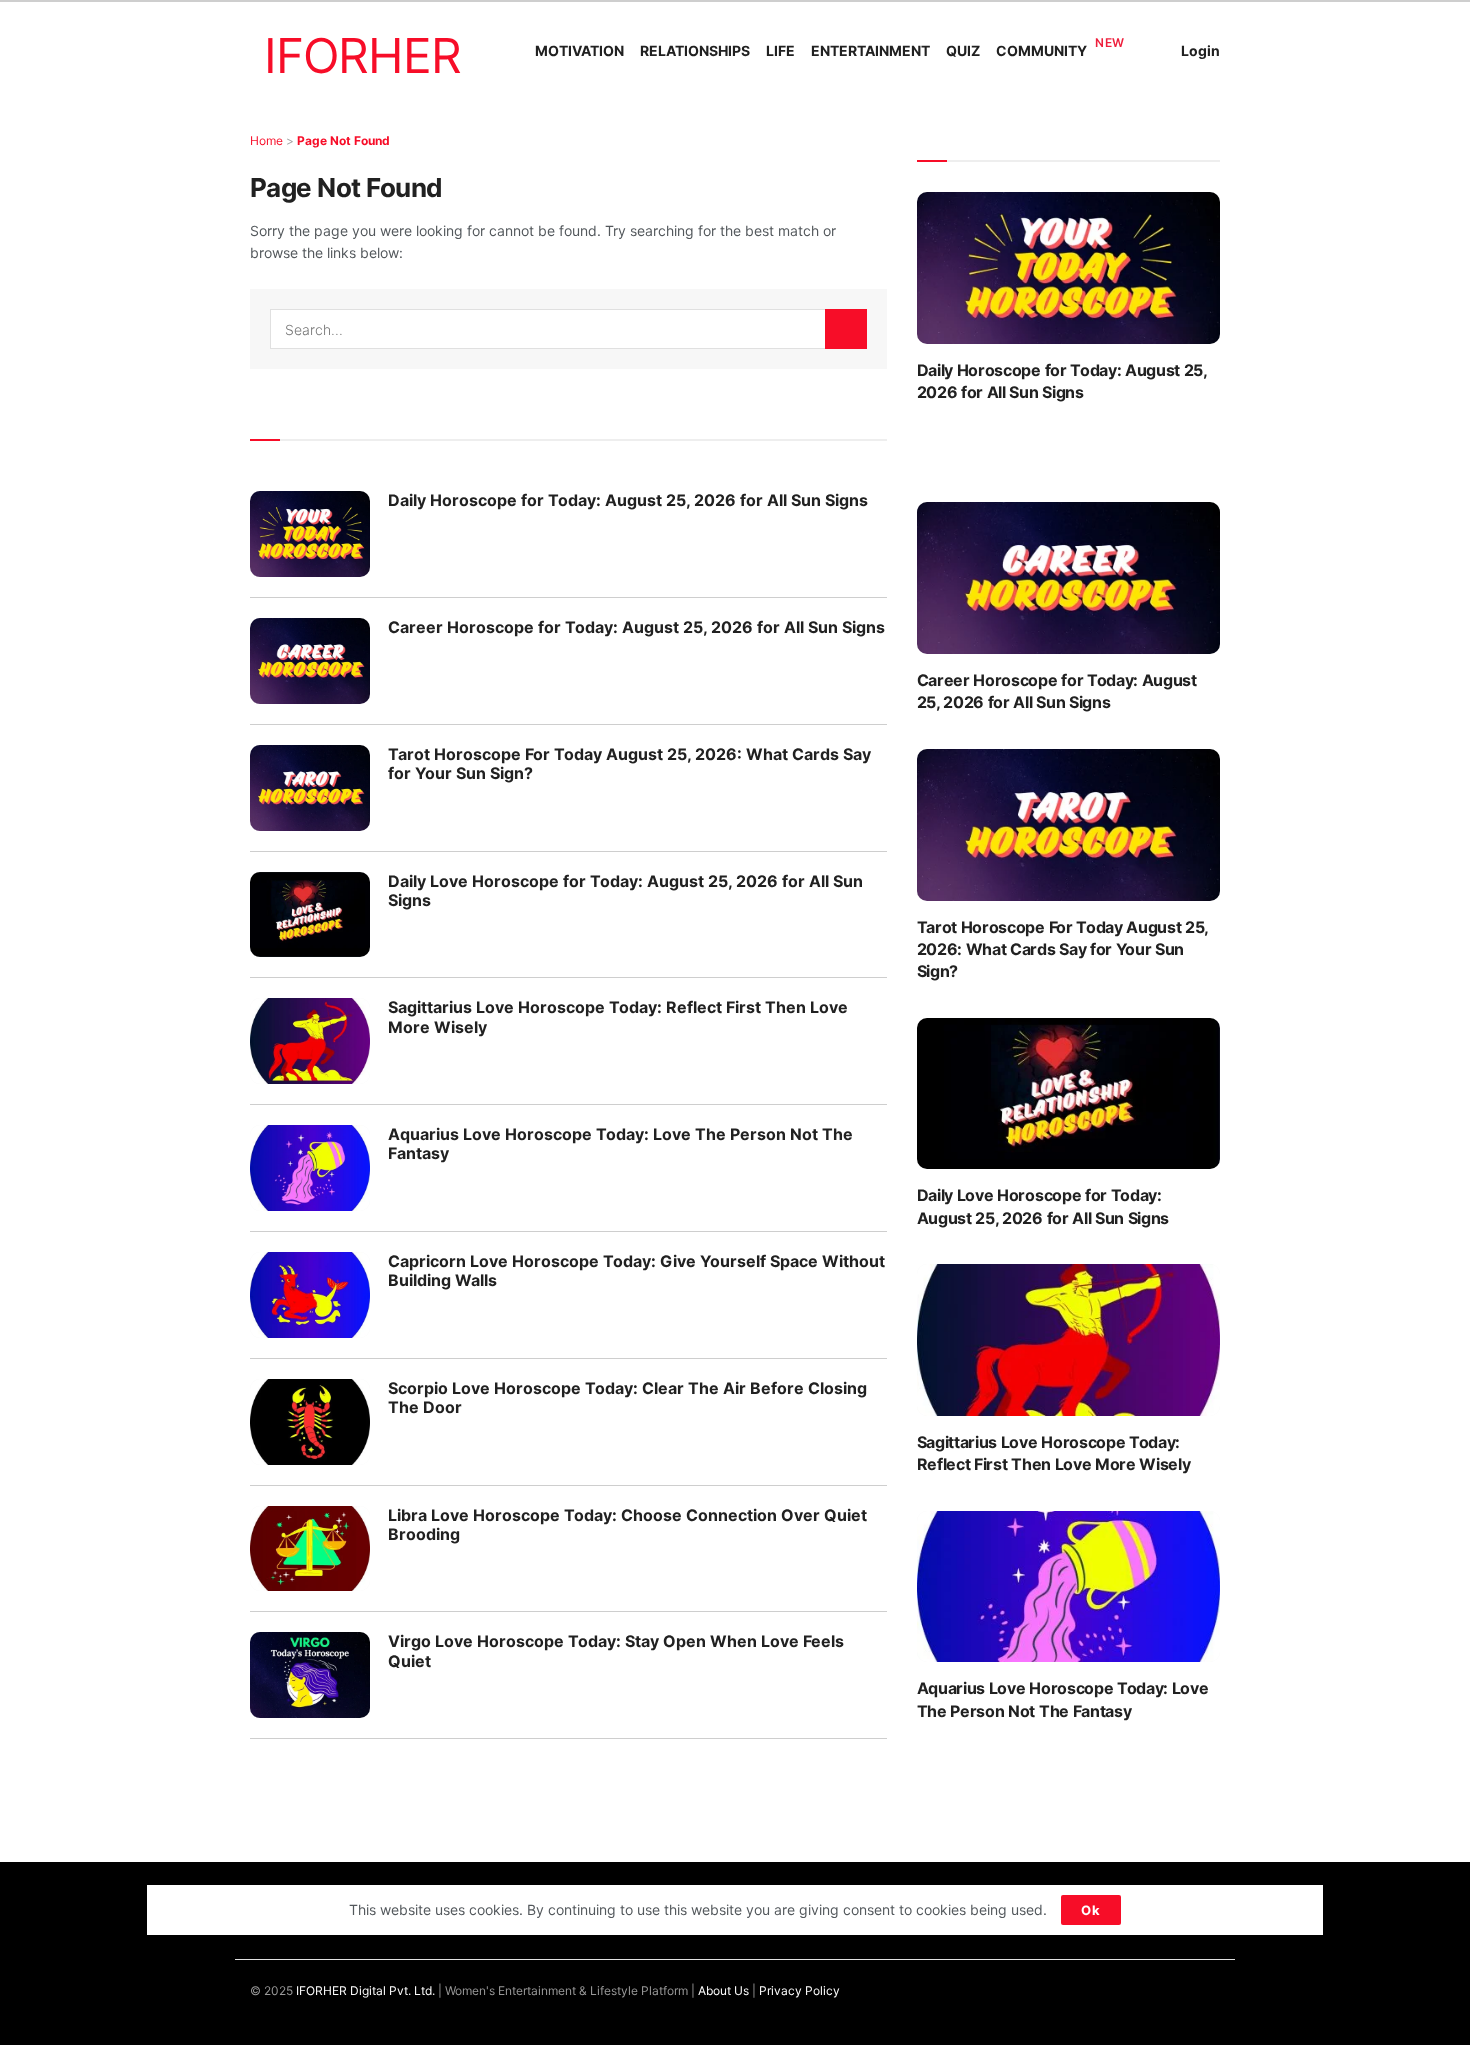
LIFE (780, 50)
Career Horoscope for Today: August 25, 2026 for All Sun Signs (636, 627)
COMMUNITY (1041, 50)
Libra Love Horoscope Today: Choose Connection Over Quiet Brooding (627, 1524)
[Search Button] (846, 329)
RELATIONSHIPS (695, 50)
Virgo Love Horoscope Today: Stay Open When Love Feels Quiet (616, 1650)
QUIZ (963, 50)
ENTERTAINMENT (870, 50)
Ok (1091, 1910)
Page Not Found (343, 140)
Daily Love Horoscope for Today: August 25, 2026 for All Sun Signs (625, 890)
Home (266, 140)
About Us (723, 1990)
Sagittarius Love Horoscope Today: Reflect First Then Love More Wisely (618, 1016)
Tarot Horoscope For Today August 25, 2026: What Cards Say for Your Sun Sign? (629, 763)
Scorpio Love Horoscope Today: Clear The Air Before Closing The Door (627, 1397)
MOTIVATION (579, 50)
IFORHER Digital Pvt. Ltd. (365, 1990)
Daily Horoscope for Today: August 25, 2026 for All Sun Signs (628, 500)
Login (1200, 50)
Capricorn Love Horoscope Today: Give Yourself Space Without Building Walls (636, 1270)
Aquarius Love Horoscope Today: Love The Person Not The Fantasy (620, 1143)
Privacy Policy (799, 1990)
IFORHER (362, 55)
